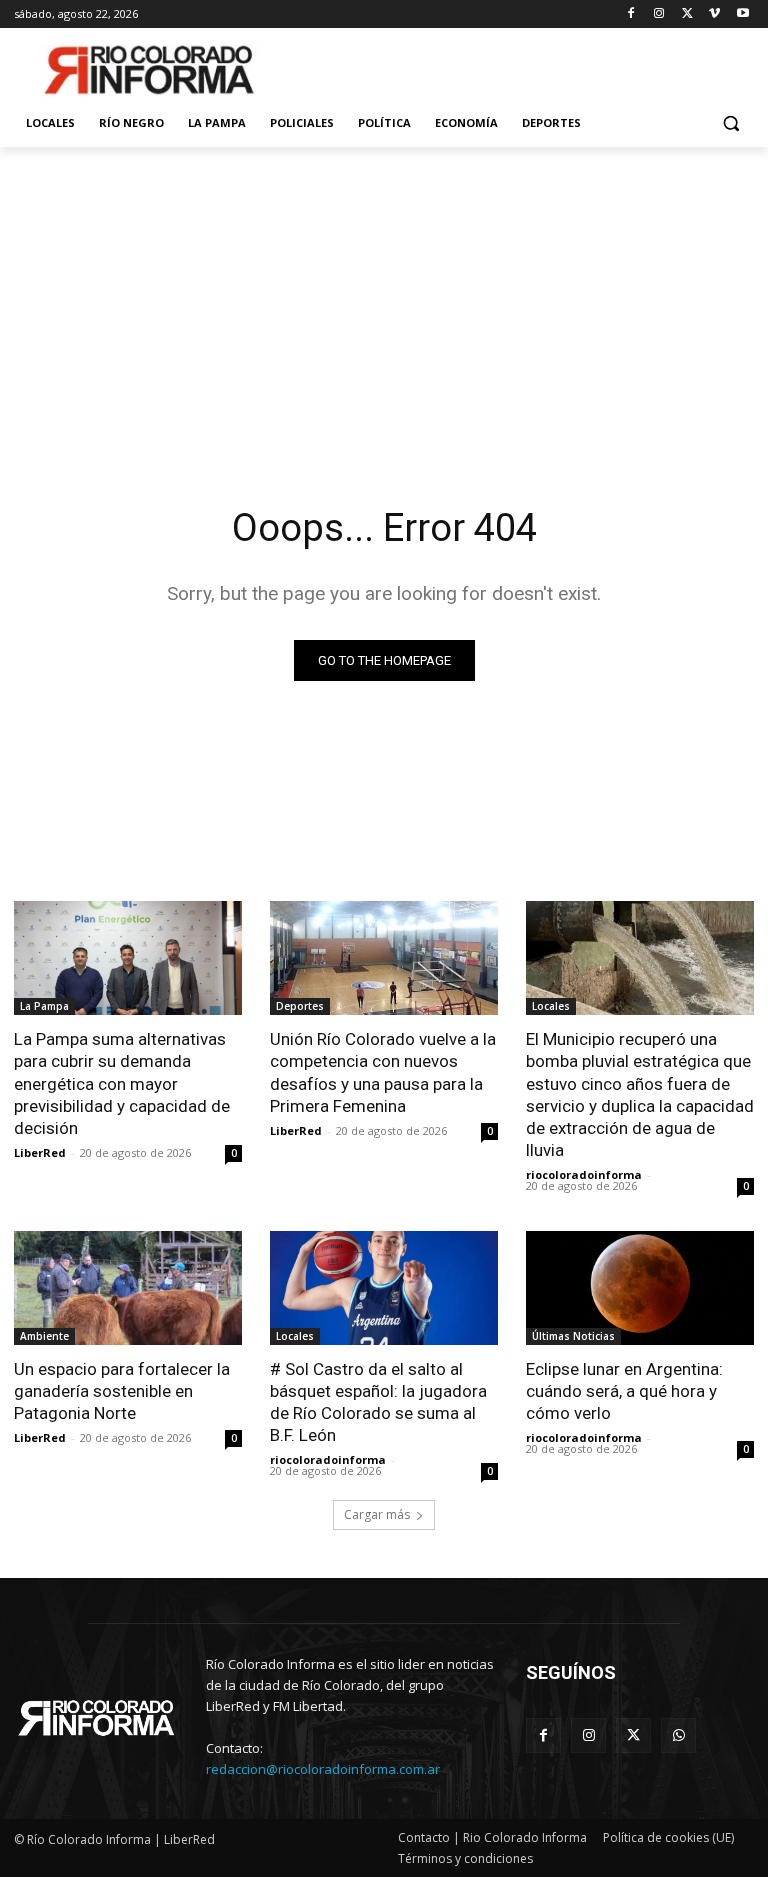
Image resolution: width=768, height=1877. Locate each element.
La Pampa (44, 1006)
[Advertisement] (384, 297)
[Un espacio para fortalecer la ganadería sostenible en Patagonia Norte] (128, 1288)
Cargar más (377, 1514)
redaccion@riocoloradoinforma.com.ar (323, 1769)
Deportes (300, 1006)
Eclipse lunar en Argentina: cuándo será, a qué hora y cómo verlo (624, 1391)
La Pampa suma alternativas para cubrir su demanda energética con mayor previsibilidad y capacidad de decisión (122, 1083)
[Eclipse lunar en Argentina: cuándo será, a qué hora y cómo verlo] (640, 1288)
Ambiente (44, 1336)
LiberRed (40, 1152)
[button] (730, 123)
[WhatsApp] (678, 1735)
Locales (551, 1006)
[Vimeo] (714, 14)
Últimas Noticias (573, 1336)
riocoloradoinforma (584, 1174)
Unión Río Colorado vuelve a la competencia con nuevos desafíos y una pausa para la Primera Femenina (383, 1072)
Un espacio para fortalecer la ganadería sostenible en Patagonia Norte (122, 1391)
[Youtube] (742, 14)
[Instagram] (659, 14)
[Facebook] (631, 14)
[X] (687, 14)
